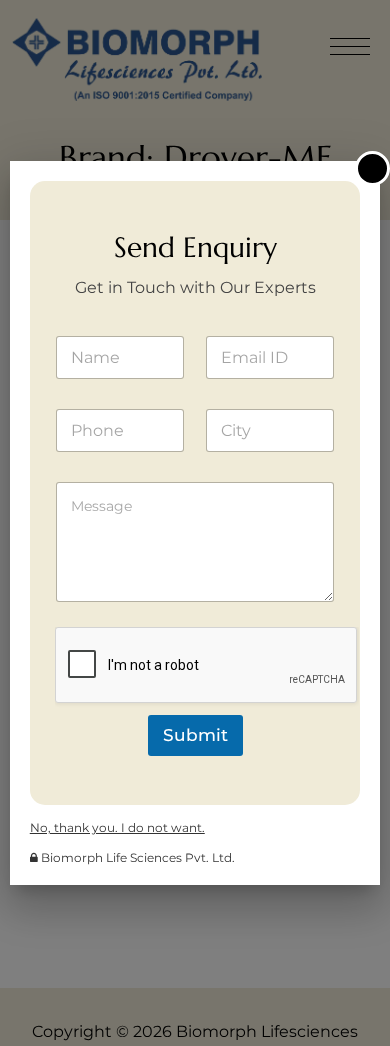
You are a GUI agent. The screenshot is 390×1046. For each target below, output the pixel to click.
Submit (195, 735)
